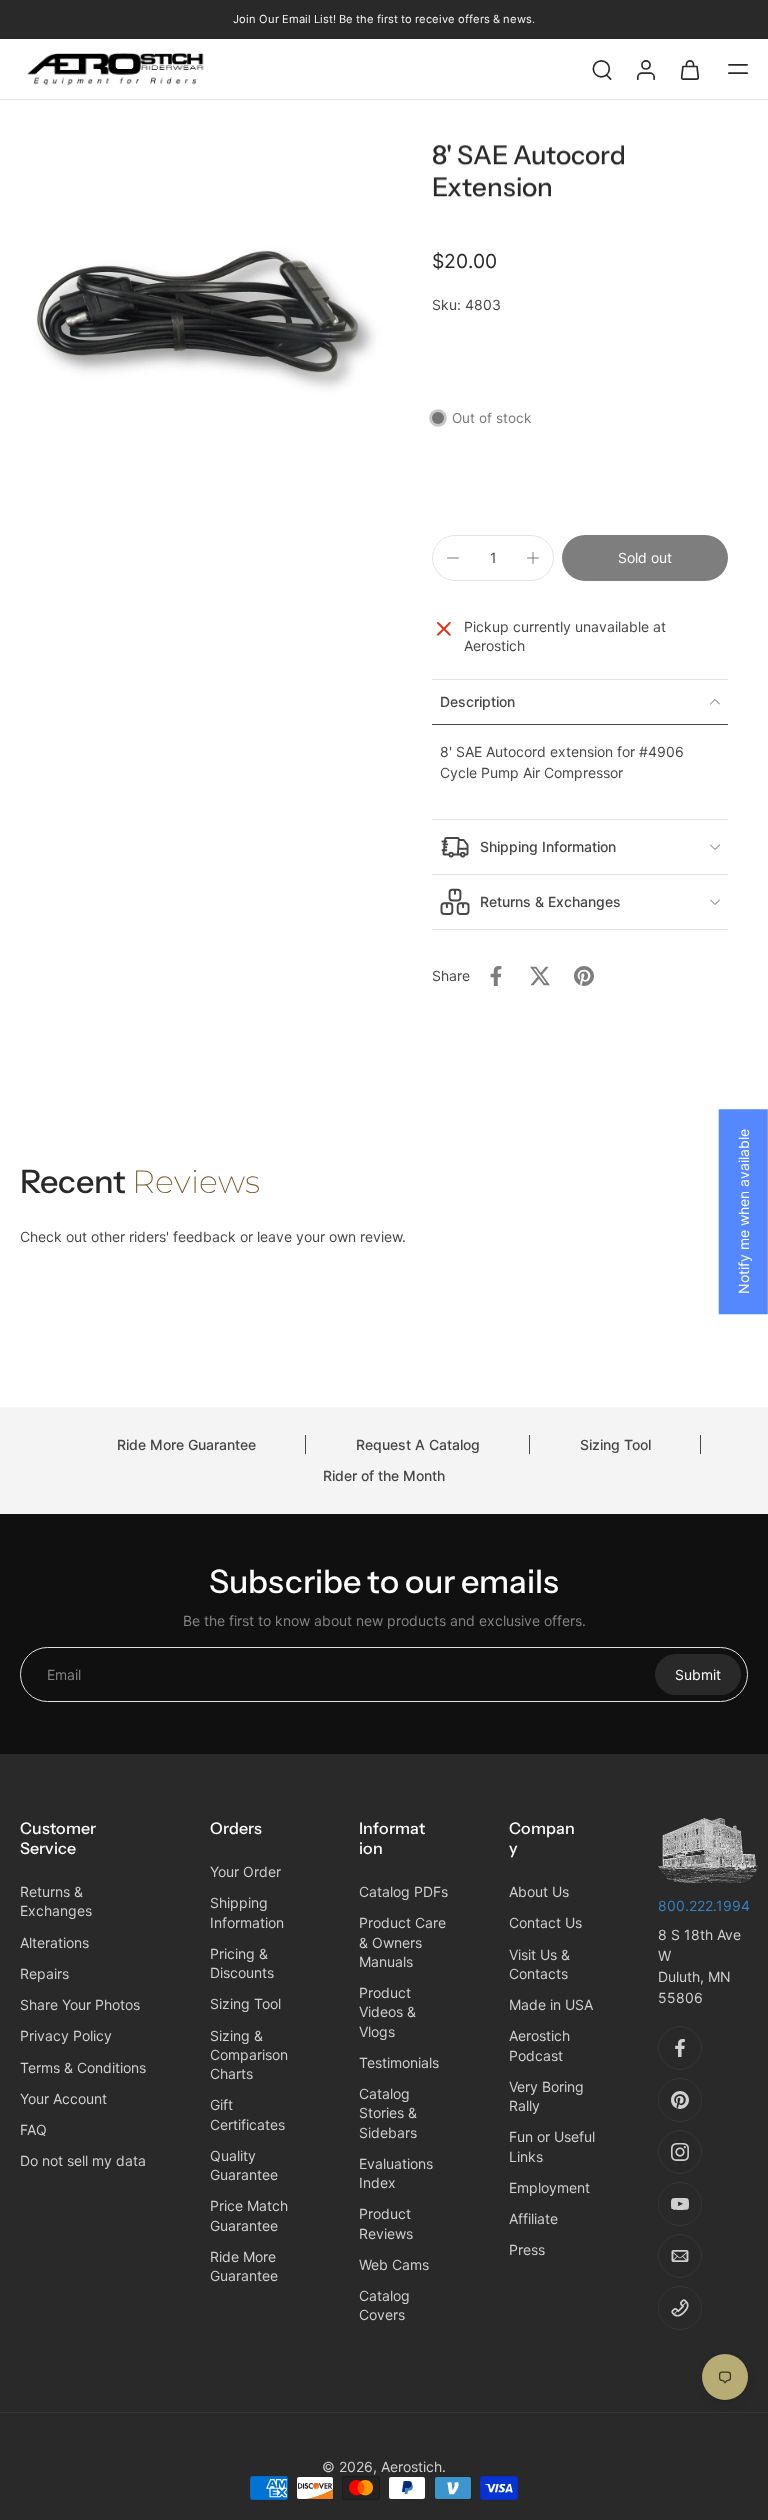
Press (527, 2250)
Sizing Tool (615, 1444)
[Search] (602, 69)
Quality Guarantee (244, 2165)
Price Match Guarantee (249, 2216)
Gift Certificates (247, 2115)
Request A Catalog (418, 1444)
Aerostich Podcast (539, 2046)
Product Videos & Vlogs (387, 2012)
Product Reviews (386, 2224)
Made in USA (551, 2004)
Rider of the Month (384, 1475)
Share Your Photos (80, 2004)
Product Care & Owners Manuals (402, 1943)
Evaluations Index (396, 2173)
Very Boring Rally (546, 2096)
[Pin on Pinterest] (584, 976)
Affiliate (533, 2218)
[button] (738, 69)
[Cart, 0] (690, 69)
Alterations (54, 1942)
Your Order (245, 1871)
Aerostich (411, 2466)
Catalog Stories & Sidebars (388, 2113)
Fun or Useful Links (552, 2147)
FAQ (33, 2129)
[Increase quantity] (533, 558)
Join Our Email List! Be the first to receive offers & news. (384, 19)
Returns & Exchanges (56, 1901)
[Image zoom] (202, 322)
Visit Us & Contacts (539, 1964)
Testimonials (399, 2062)
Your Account (63, 2098)
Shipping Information (247, 1913)
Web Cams (394, 2264)
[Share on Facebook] (496, 976)
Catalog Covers (384, 2305)
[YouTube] (680, 2204)
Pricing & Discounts (242, 1963)
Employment (549, 2187)
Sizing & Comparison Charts (249, 2055)
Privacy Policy (66, 2036)
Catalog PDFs (403, 1891)
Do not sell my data (83, 2161)
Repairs (44, 1973)
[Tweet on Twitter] (540, 976)
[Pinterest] (680, 2100)
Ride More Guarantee (186, 1444)
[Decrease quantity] (453, 558)
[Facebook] (680, 2048)
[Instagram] (680, 2152)
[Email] (680, 2256)
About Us (539, 1891)
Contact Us (545, 1923)
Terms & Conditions (83, 2067)
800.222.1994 (704, 1905)
